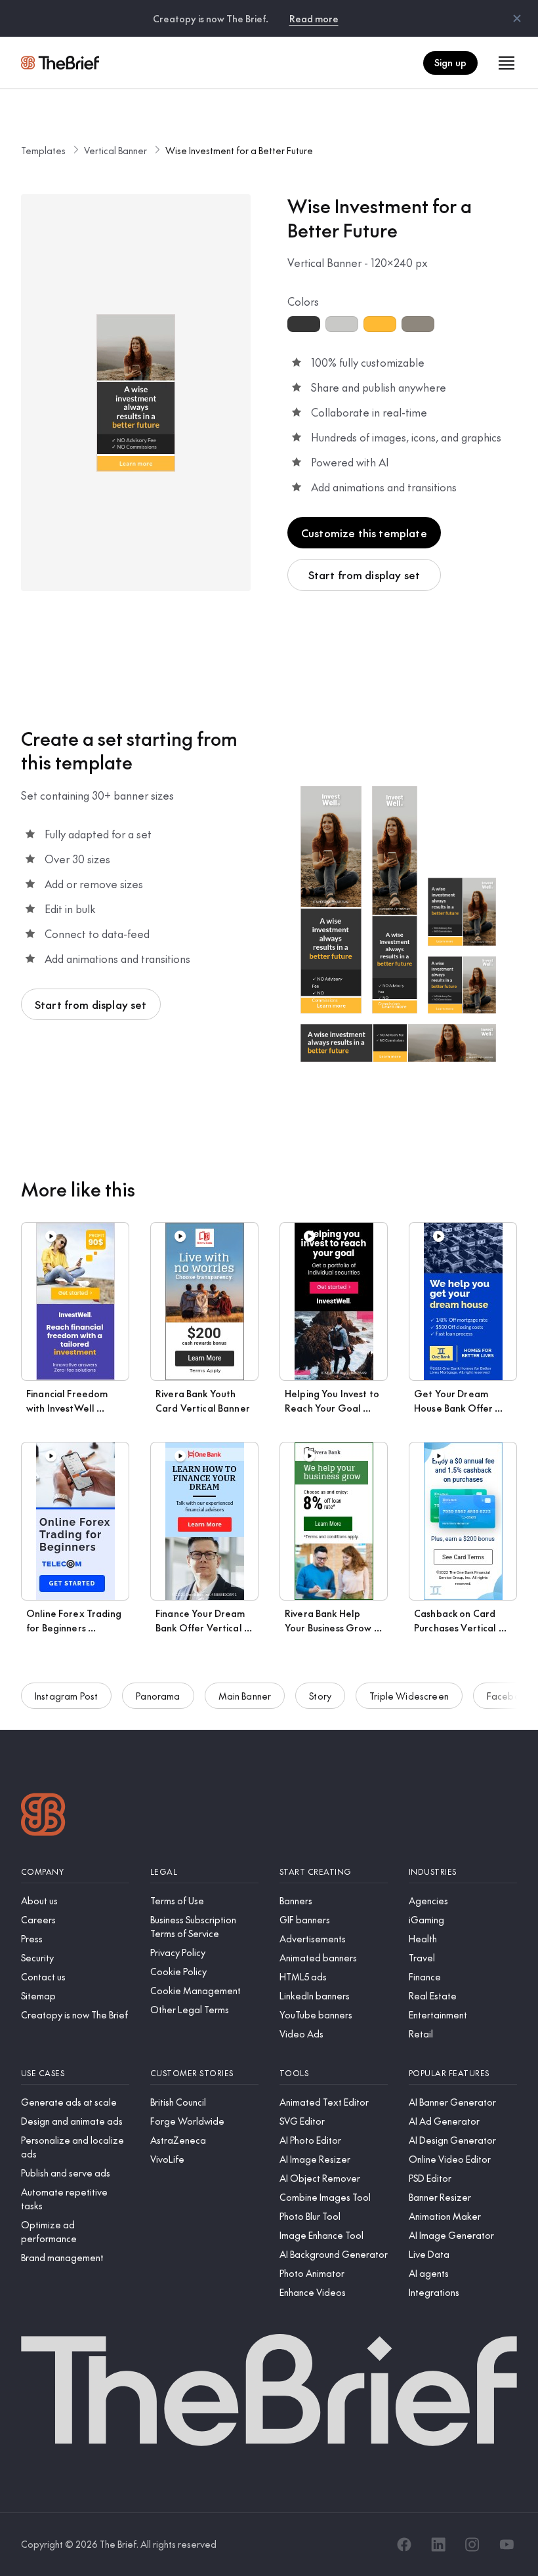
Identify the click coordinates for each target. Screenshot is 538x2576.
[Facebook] (404, 2545)
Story (320, 1696)
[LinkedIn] (438, 2545)
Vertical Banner (115, 150)
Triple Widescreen (409, 1696)
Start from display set (364, 575)
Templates (43, 150)
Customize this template (364, 533)
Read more (314, 18)
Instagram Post (66, 1696)
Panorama (158, 1696)
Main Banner (245, 1696)
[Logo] (43, 1816)
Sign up (450, 62)
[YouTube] (507, 2545)
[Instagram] (472, 2545)
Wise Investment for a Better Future (239, 150)
